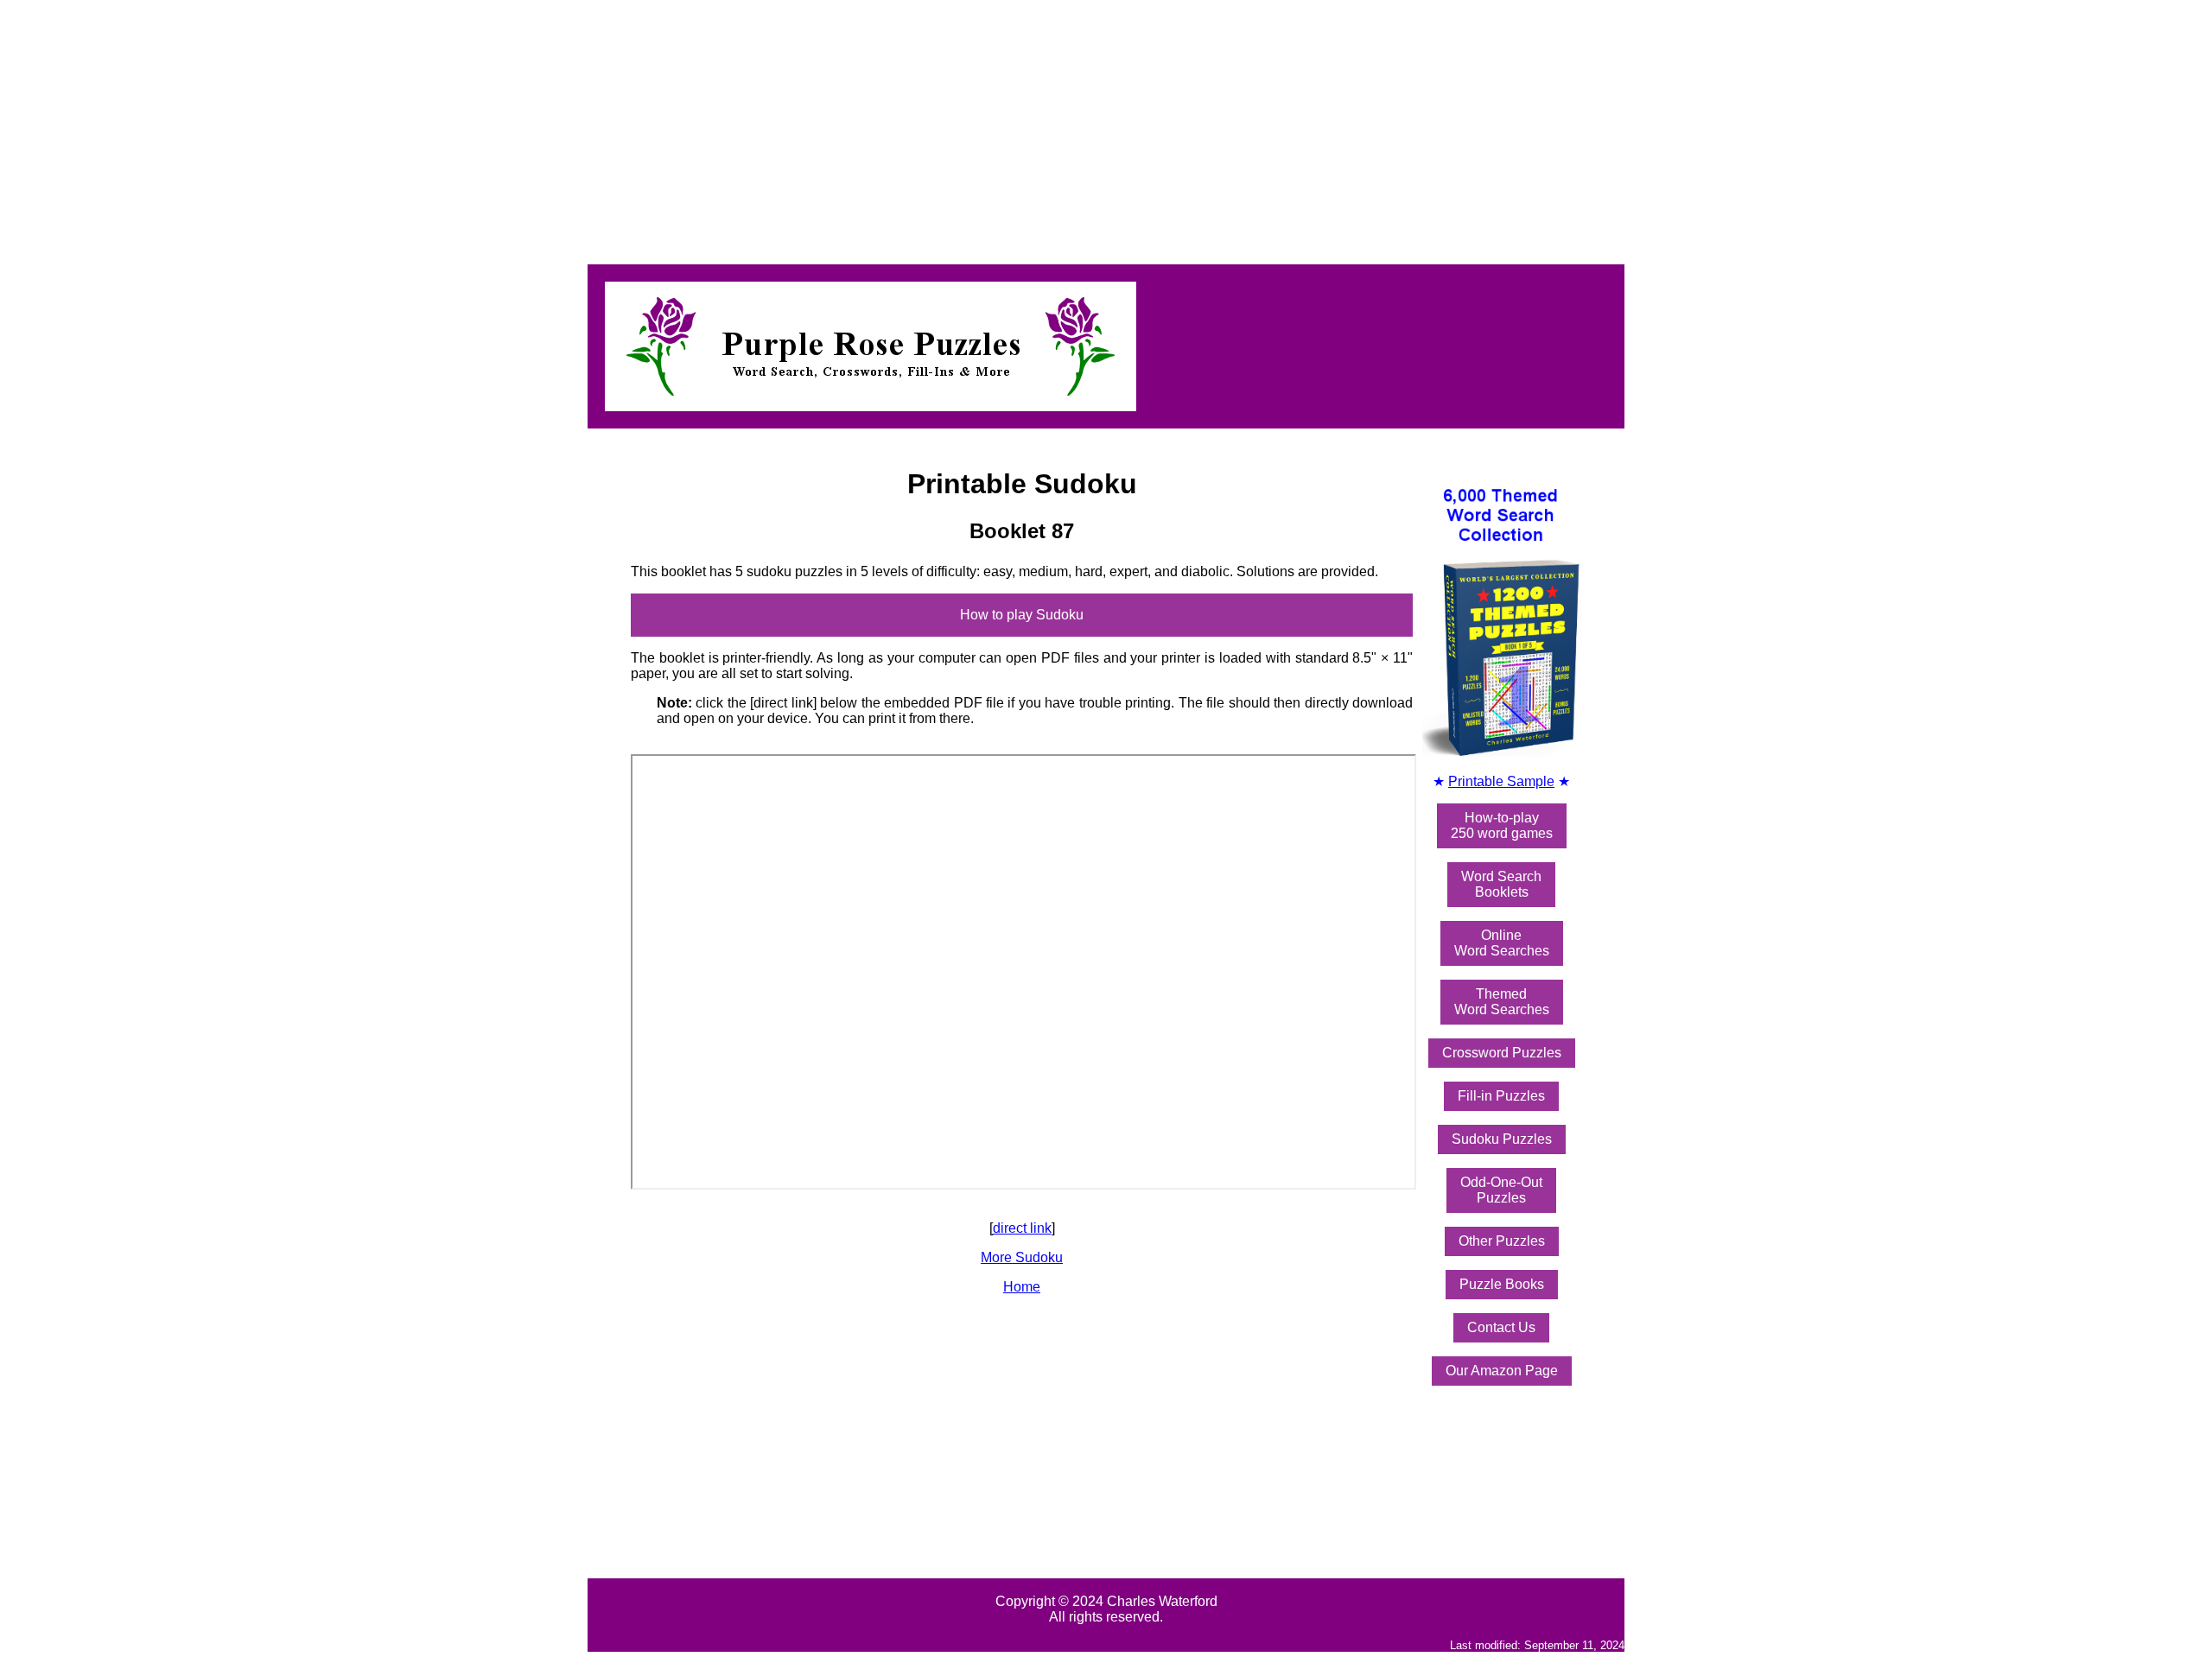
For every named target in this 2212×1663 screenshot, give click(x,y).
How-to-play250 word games (1502, 825)
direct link (1022, 1228)
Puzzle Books (1502, 1284)
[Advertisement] (525, 128)
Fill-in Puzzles (1501, 1096)
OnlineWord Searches (1502, 943)
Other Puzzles (1502, 1241)
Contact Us (1501, 1327)
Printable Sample (1501, 781)
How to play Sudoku (1022, 615)
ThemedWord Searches (1502, 1002)
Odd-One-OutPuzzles (1501, 1190)
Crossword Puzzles (1502, 1053)
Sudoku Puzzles (1502, 1139)
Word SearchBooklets (1501, 884)
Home (1022, 1287)
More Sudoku (1022, 1257)
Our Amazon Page (1502, 1371)
